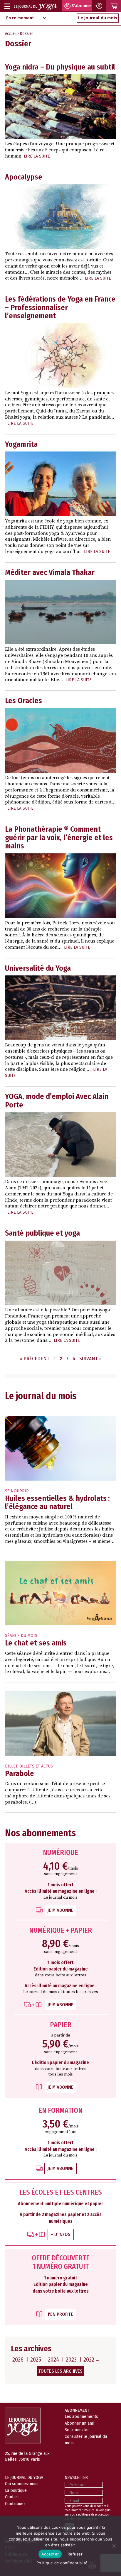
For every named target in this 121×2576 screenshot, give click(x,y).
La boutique (16, 2490)
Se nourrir (17, 1491)
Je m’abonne (60, 1910)
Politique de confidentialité (62, 2563)
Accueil (11, 34)
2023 (71, 2359)
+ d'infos (61, 2234)
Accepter (50, 2554)
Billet (11, 1766)
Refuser (75, 2554)
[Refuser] (114, 2546)
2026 (18, 2359)
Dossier (27, 34)
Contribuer (15, 2504)
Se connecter (77, 2430)
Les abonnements (81, 2416)
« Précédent (34, 1359)
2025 (36, 2359)
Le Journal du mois (98, 18)
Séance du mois (21, 1636)
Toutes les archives (60, 2371)
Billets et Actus (36, 1766)
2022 (89, 2359)
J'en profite (60, 2314)
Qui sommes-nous (22, 2484)
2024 (53, 2359)
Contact (12, 2497)
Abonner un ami (79, 2423)
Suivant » (90, 1359)
